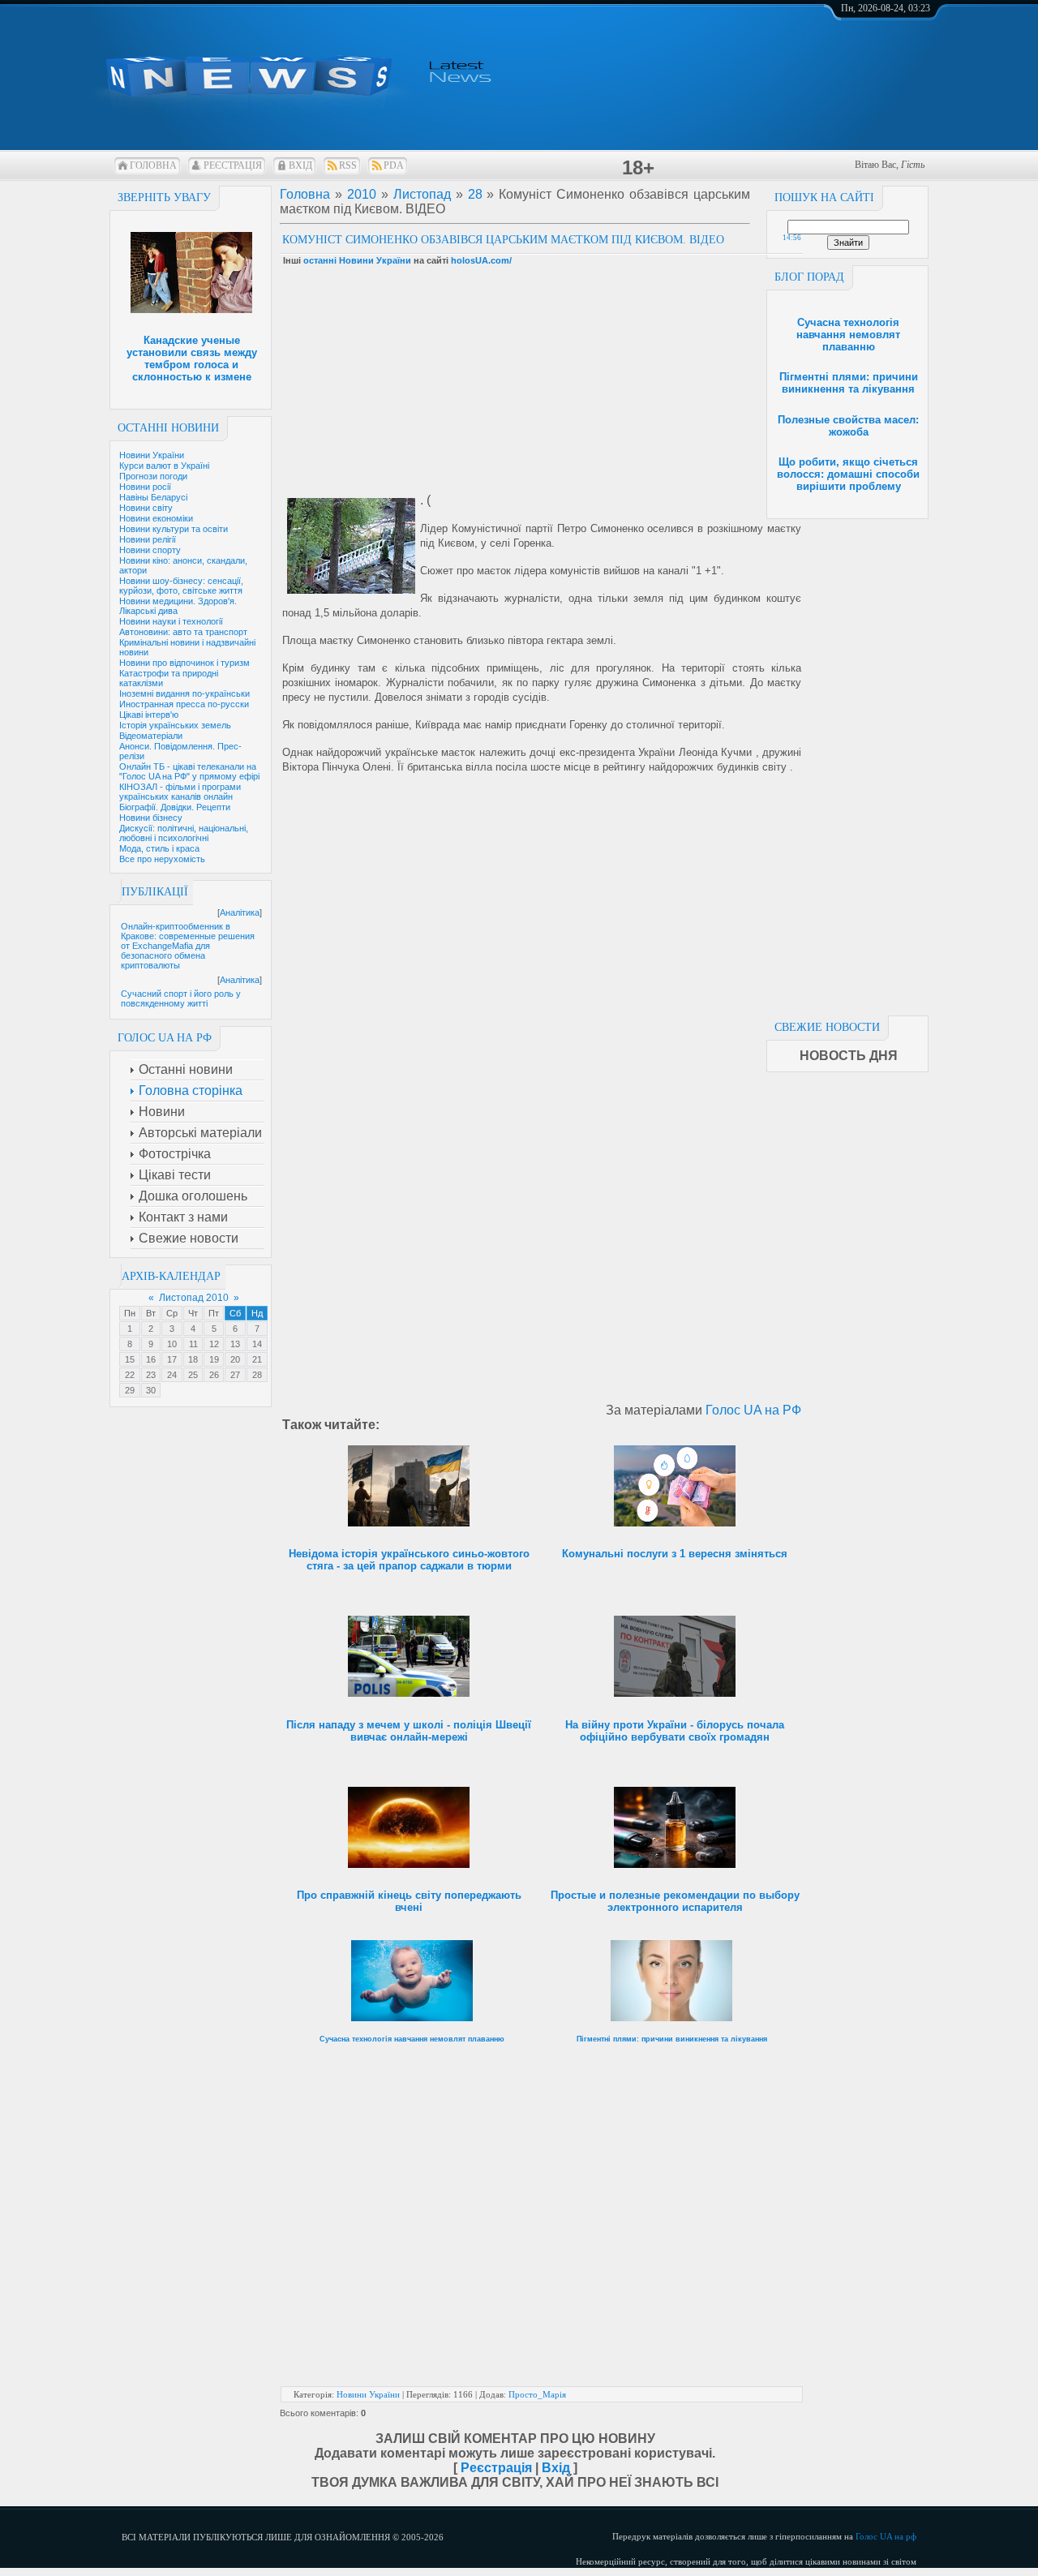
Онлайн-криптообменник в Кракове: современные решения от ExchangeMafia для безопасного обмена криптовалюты (188, 946)
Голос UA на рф (886, 2536)
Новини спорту (150, 550)
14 (257, 1344)
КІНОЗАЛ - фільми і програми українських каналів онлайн (180, 792)
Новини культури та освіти (174, 529)
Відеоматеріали (151, 736)
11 (193, 1344)
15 (130, 1359)
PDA (394, 165)
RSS (348, 165)
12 (214, 1344)
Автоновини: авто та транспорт (183, 632)
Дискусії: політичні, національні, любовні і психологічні (184, 833)
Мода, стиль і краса (159, 848)
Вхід (300, 165)
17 (172, 1359)
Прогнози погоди (153, 476)
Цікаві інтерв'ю (149, 715)
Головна (153, 165)
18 (193, 1359)
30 (151, 1390)
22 (130, 1375)
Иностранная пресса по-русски (184, 704)
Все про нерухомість (162, 859)
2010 (362, 194)
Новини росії (145, 487)
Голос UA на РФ (753, 1410)
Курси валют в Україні (164, 466)
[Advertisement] (847, 762)
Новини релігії (148, 539)
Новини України (152, 455)
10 (172, 1344)
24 (172, 1375)
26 (214, 1375)
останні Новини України (357, 260)
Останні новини (168, 428)
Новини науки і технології (171, 621)
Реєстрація (233, 165)
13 (235, 1344)
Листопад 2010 (194, 1298)
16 (151, 1359)
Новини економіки (156, 518)
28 (257, 1375)
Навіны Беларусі (153, 497)
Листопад (422, 194)
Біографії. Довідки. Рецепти (175, 807)
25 (193, 1375)
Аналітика (240, 912)
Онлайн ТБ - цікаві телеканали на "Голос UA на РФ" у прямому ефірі (189, 771)
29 (130, 1390)
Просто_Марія (537, 2394)
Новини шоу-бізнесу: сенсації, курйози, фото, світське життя (181, 586)
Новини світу (146, 508)
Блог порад (809, 277)
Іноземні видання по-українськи (184, 693)
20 (235, 1359)
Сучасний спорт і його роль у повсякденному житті (181, 998)
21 (257, 1359)
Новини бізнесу (151, 818)
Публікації (155, 892)
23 (151, 1375)
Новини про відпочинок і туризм (184, 663)
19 (214, 1359)
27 (235, 1375)
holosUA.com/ (481, 260)
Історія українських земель (175, 725)
